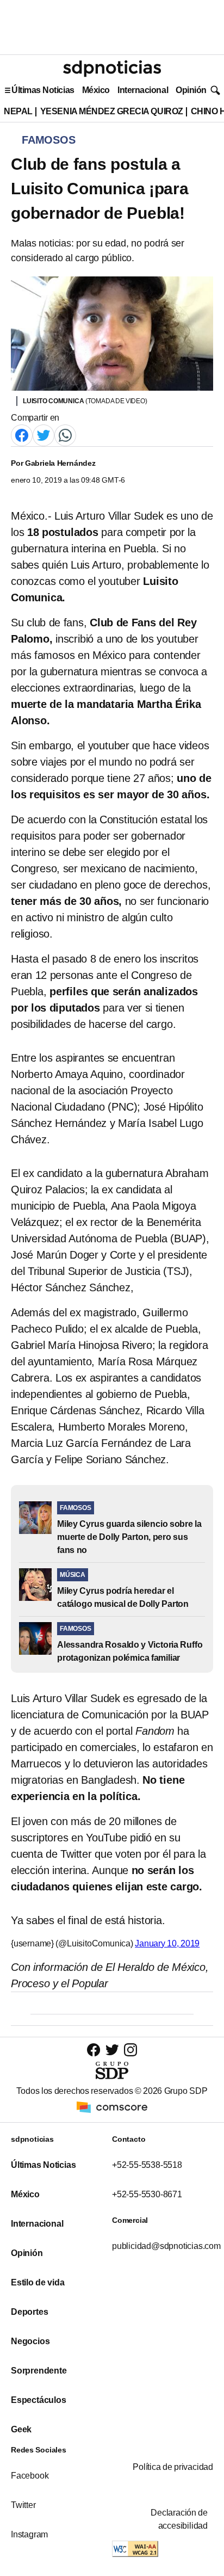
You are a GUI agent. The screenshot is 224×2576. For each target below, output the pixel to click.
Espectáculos (39, 2400)
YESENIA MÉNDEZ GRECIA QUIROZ (112, 111)
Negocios (30, 2341)
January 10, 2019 (167, 1943)
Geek (21, 2429)
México (96, 90)
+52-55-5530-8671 (147, 2194)
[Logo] (112, 69)
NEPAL (18, 111)
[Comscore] (112, 2106)
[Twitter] (43, 435)
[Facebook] (22, 435)
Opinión (191, 90)
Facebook (30, 2476)
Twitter (23, 2505)
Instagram (29, 2534)
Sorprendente (39, 2371)
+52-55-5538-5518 (147, 2165)
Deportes (29, 2312)
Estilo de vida (38, 2282)
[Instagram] (130, 2050)
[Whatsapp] (65, 435)
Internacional (143, 90)
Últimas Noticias (43, 90)
